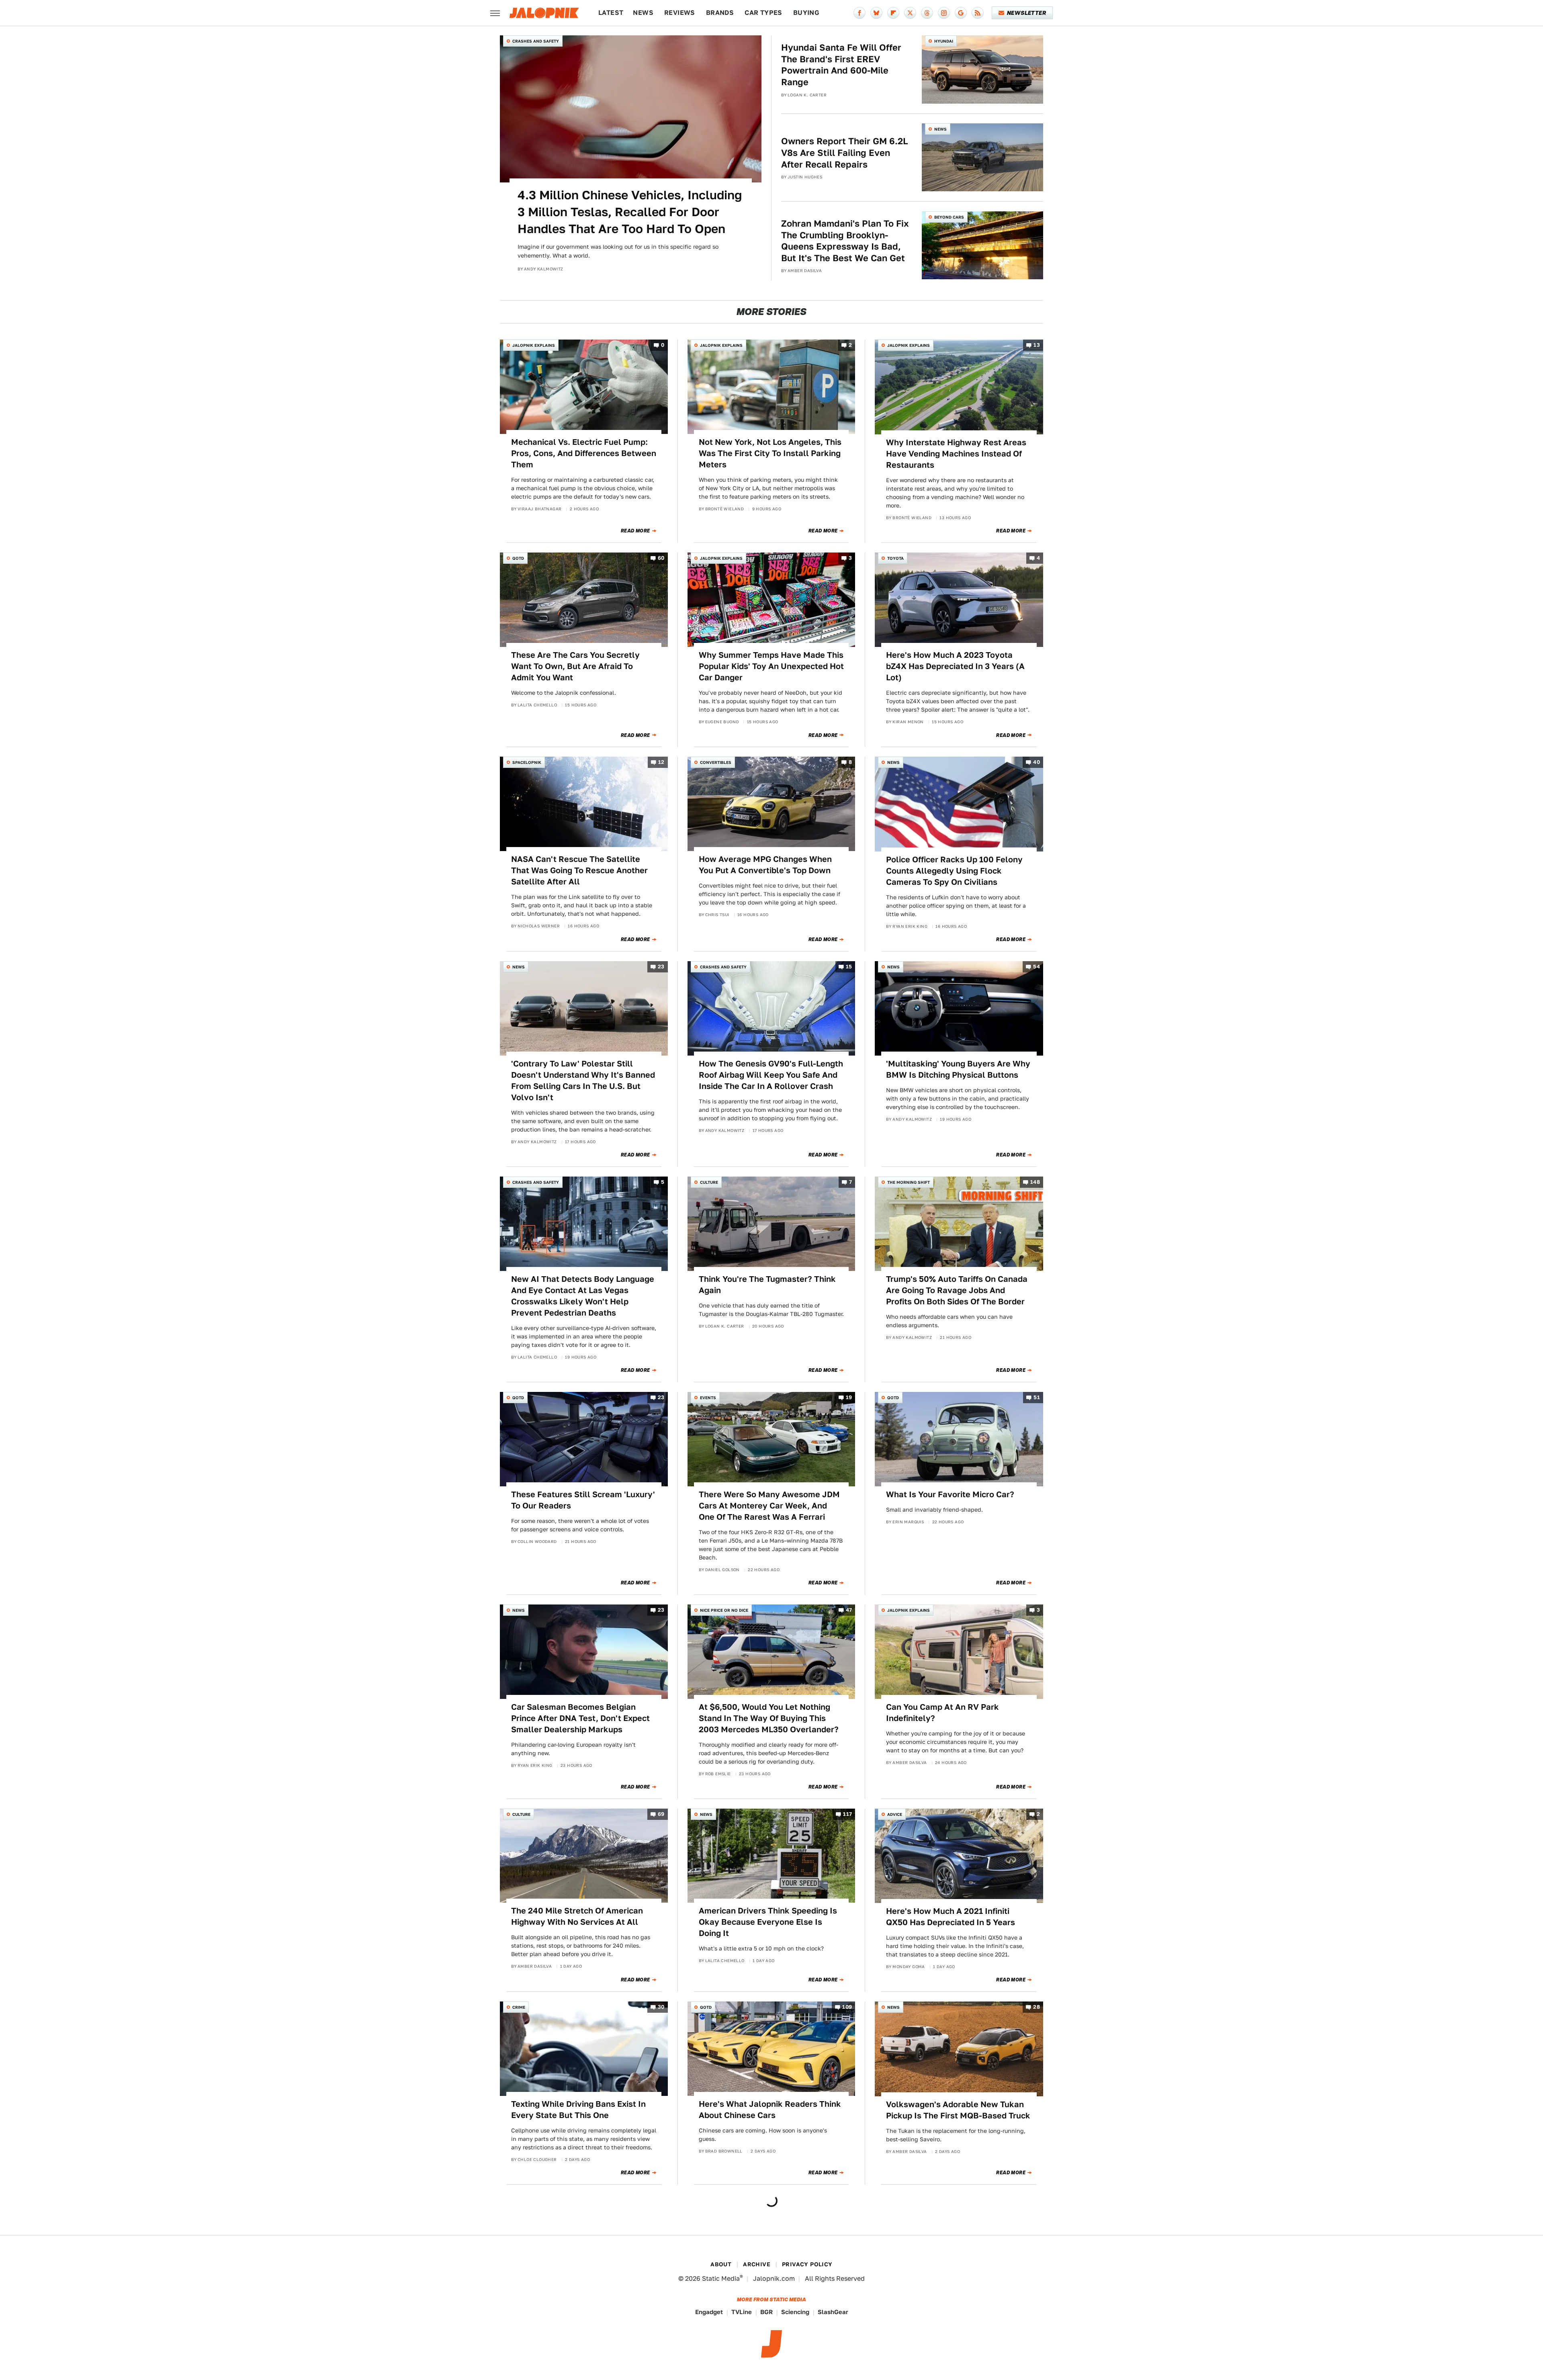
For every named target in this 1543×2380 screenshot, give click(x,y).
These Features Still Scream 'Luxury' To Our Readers (583, 1500)
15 (849, 967)
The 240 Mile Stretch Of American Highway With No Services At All (577, 1916)
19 (849, 1397)
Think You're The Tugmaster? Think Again (767, 1285)
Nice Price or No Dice (724, 1610)
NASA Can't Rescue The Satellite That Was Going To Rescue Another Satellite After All (579, 870)
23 (661, 967)
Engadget (709, 2312)
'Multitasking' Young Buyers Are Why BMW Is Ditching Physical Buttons (958, 1069)
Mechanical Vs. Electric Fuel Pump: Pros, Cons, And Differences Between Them (584, 453)
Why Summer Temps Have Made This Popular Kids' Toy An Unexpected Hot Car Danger (771, 666)
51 (1037, 1397)
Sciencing (795, 2312)
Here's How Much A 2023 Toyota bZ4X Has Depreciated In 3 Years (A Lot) (955, 666)
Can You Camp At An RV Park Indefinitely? (942, 1713)
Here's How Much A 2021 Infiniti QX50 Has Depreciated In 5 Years (951, 1917)
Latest (611, 13)
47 (849, 1610)
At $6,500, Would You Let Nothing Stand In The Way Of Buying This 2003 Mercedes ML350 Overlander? (769, 1718)
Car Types (763, 13)
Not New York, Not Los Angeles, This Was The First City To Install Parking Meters (770, 453)
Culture (709, 1182)
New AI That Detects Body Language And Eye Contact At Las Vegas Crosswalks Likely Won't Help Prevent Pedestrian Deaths (583, 1296)
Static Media (721, 2279)
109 (847, 2007)
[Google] (961, 13)
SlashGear (833, 2312)
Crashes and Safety (536, 41)
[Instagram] (944, 13)
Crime (519, 2007)
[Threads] (927, 13)
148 (1035, 1182)
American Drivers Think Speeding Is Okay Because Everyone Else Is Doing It (768, 1922)
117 (847, 1814)
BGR (766, 2312)
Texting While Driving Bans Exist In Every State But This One (578, 2110)
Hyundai (944, 41)
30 (661, 2007)
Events (708, 1398)
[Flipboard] (893, 13)
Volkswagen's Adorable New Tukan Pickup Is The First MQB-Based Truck (958, 2110)
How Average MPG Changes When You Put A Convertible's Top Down (765, 865)
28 (1037, 2007)
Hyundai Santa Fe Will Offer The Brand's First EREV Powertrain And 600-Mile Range (841, 65)
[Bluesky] (876, 13)
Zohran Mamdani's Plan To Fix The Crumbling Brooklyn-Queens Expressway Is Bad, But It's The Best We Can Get (845, 241)
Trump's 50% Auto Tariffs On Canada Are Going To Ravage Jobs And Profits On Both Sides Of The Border (957, 1290)
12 (661, 762)
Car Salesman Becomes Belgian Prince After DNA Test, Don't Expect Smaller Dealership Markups (580, 1718)
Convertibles (716, 762)
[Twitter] (910, 13)
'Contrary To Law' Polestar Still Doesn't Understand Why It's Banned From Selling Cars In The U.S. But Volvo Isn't (583, 1081)
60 (661, 558)
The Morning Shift (909, 1182)
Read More (635, 531)
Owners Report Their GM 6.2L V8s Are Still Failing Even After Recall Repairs (845, 152)
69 (661, 1814)
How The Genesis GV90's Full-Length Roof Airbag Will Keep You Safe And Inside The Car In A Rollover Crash (771, 1075)
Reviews (680, 13)
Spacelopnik (527, 762)
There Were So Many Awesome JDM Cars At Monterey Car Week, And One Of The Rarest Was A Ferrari (769, 1506)
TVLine (742, 2312)
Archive (757, 2264)
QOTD (518, 558)
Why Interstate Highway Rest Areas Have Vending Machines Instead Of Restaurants (956, 454)
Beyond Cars (949, 217)
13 (1037, 345)
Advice (895, 1814)
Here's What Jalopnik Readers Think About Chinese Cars (770, 2110)
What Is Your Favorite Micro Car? (950, 1494)
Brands (720, 13)
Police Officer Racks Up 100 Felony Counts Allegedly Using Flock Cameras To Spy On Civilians (954, 871)
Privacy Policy (807, 2264)
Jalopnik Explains (534, 345)
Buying (806, 13)
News (643, 13)
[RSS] (978, 13)
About (721, 2264)
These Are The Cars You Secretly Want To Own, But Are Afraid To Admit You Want (575, 666)
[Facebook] (859, 13)
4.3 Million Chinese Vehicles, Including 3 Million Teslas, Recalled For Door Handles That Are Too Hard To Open (630, 212)
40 (1037, 762)
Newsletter (1026, 13)
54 (1037, 967)
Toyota (895, 558)
